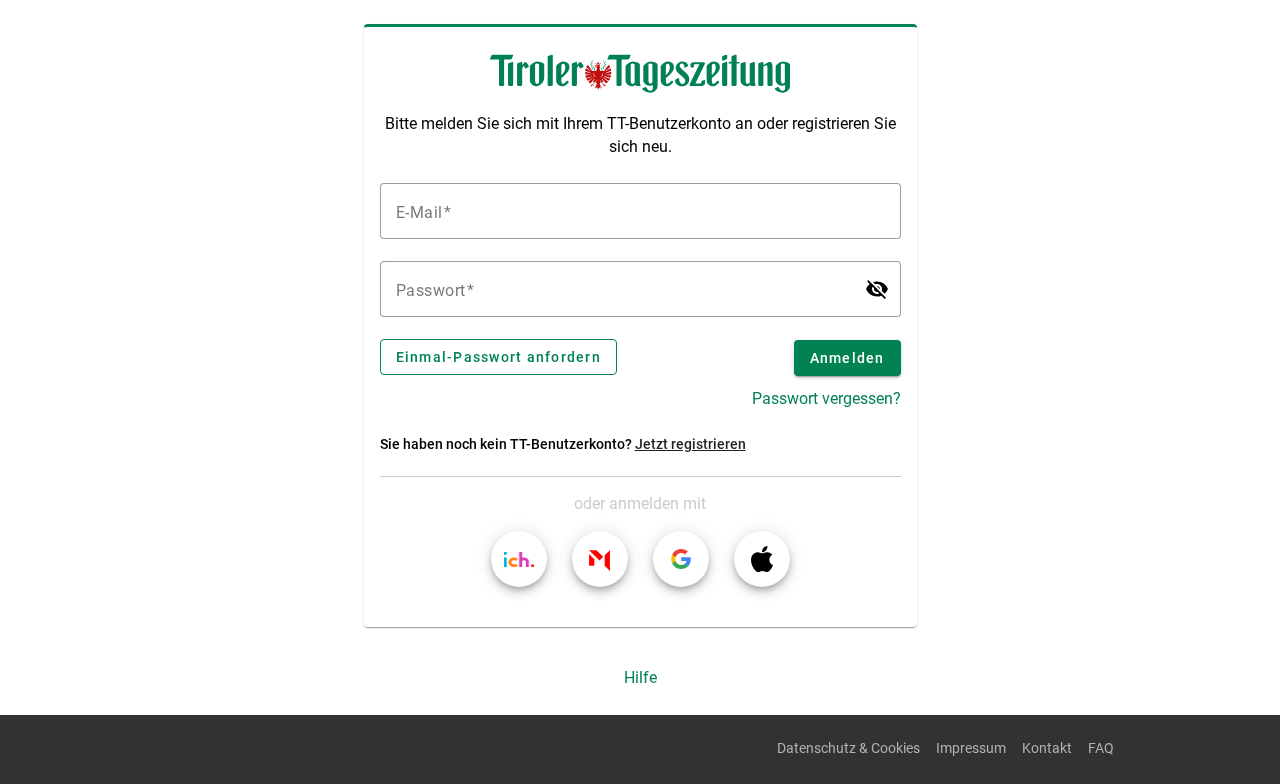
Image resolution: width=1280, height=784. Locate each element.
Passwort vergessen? (826, 398)
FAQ (1101, 748)
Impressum (971, 748)
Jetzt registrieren (690, 444)
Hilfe (640, 677)
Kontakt (1047, 748)
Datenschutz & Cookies (848, 748)
